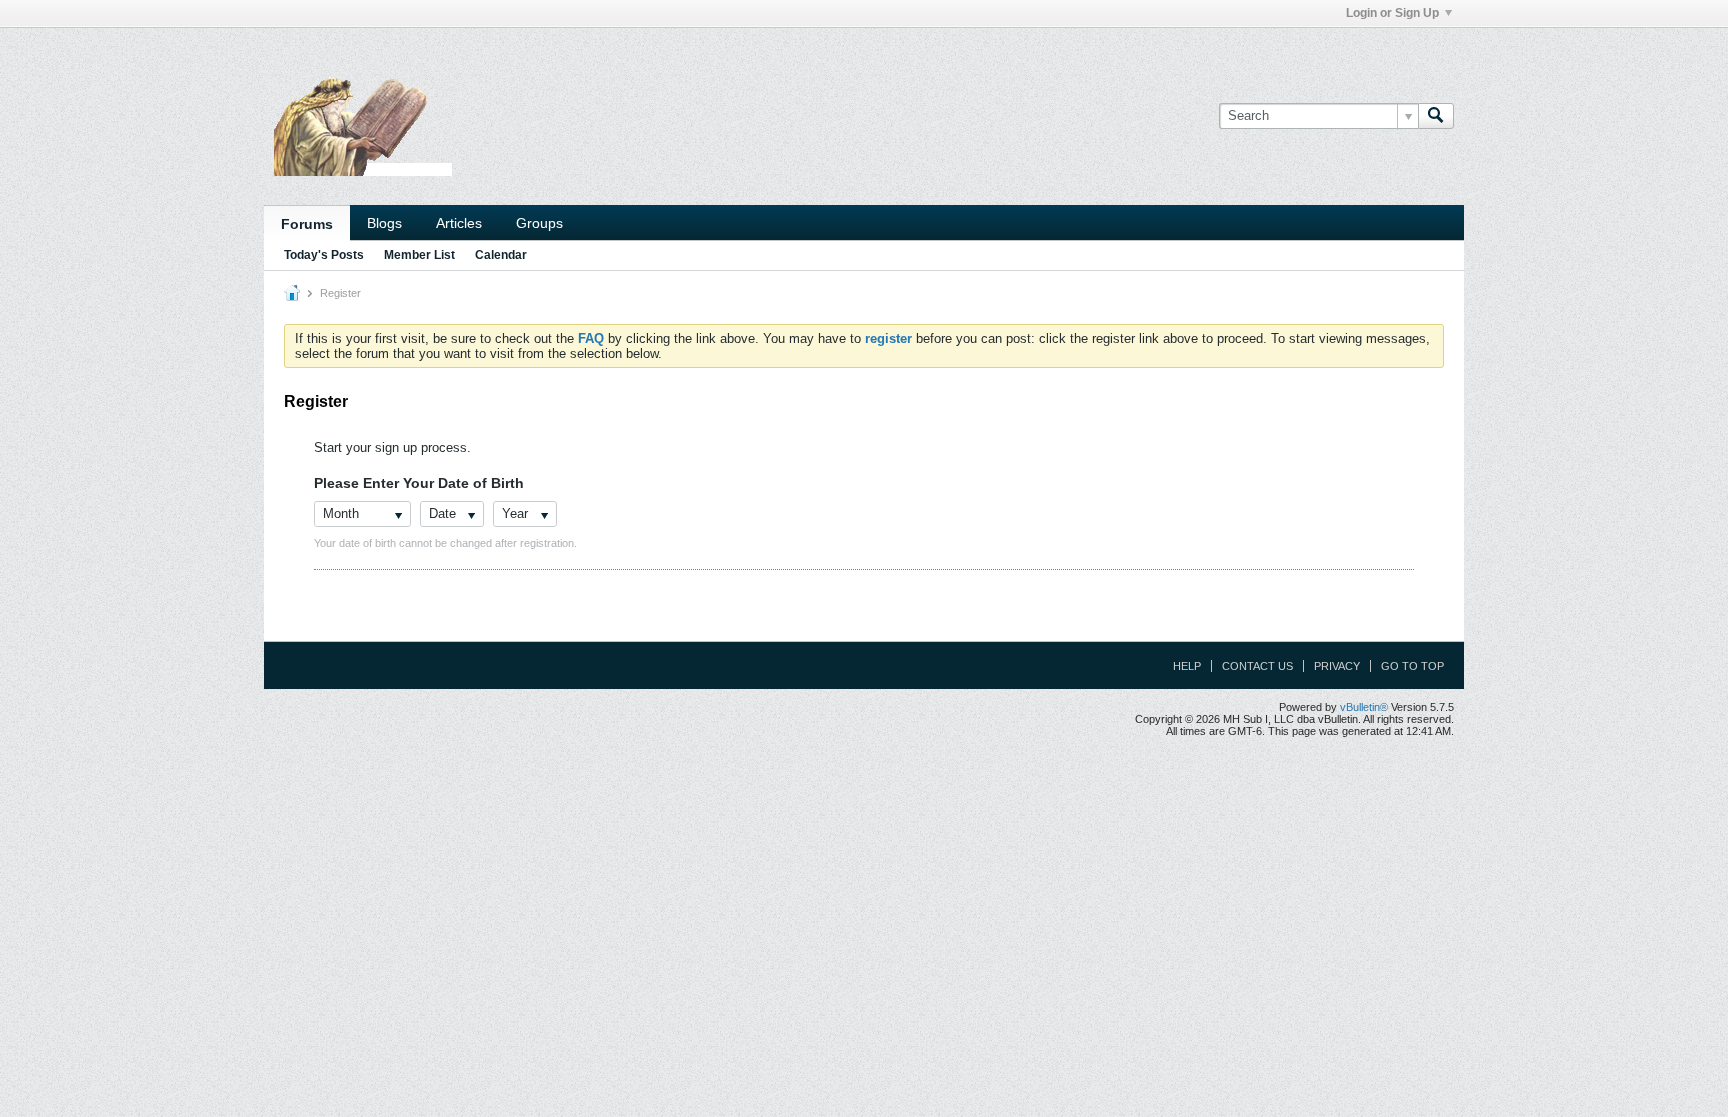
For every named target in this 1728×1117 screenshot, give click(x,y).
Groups (539, 223)
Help (1187, 666)
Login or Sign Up (1392, 13)
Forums (307, 224)
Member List (419, 255)
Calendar (501, 255)
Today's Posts (324, 255)
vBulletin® (1364, 707)
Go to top (1412, 666)
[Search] (1436, 116)
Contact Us (1257, 666)
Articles (459, 223)
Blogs (384, 223)
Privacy (1337, 666)
